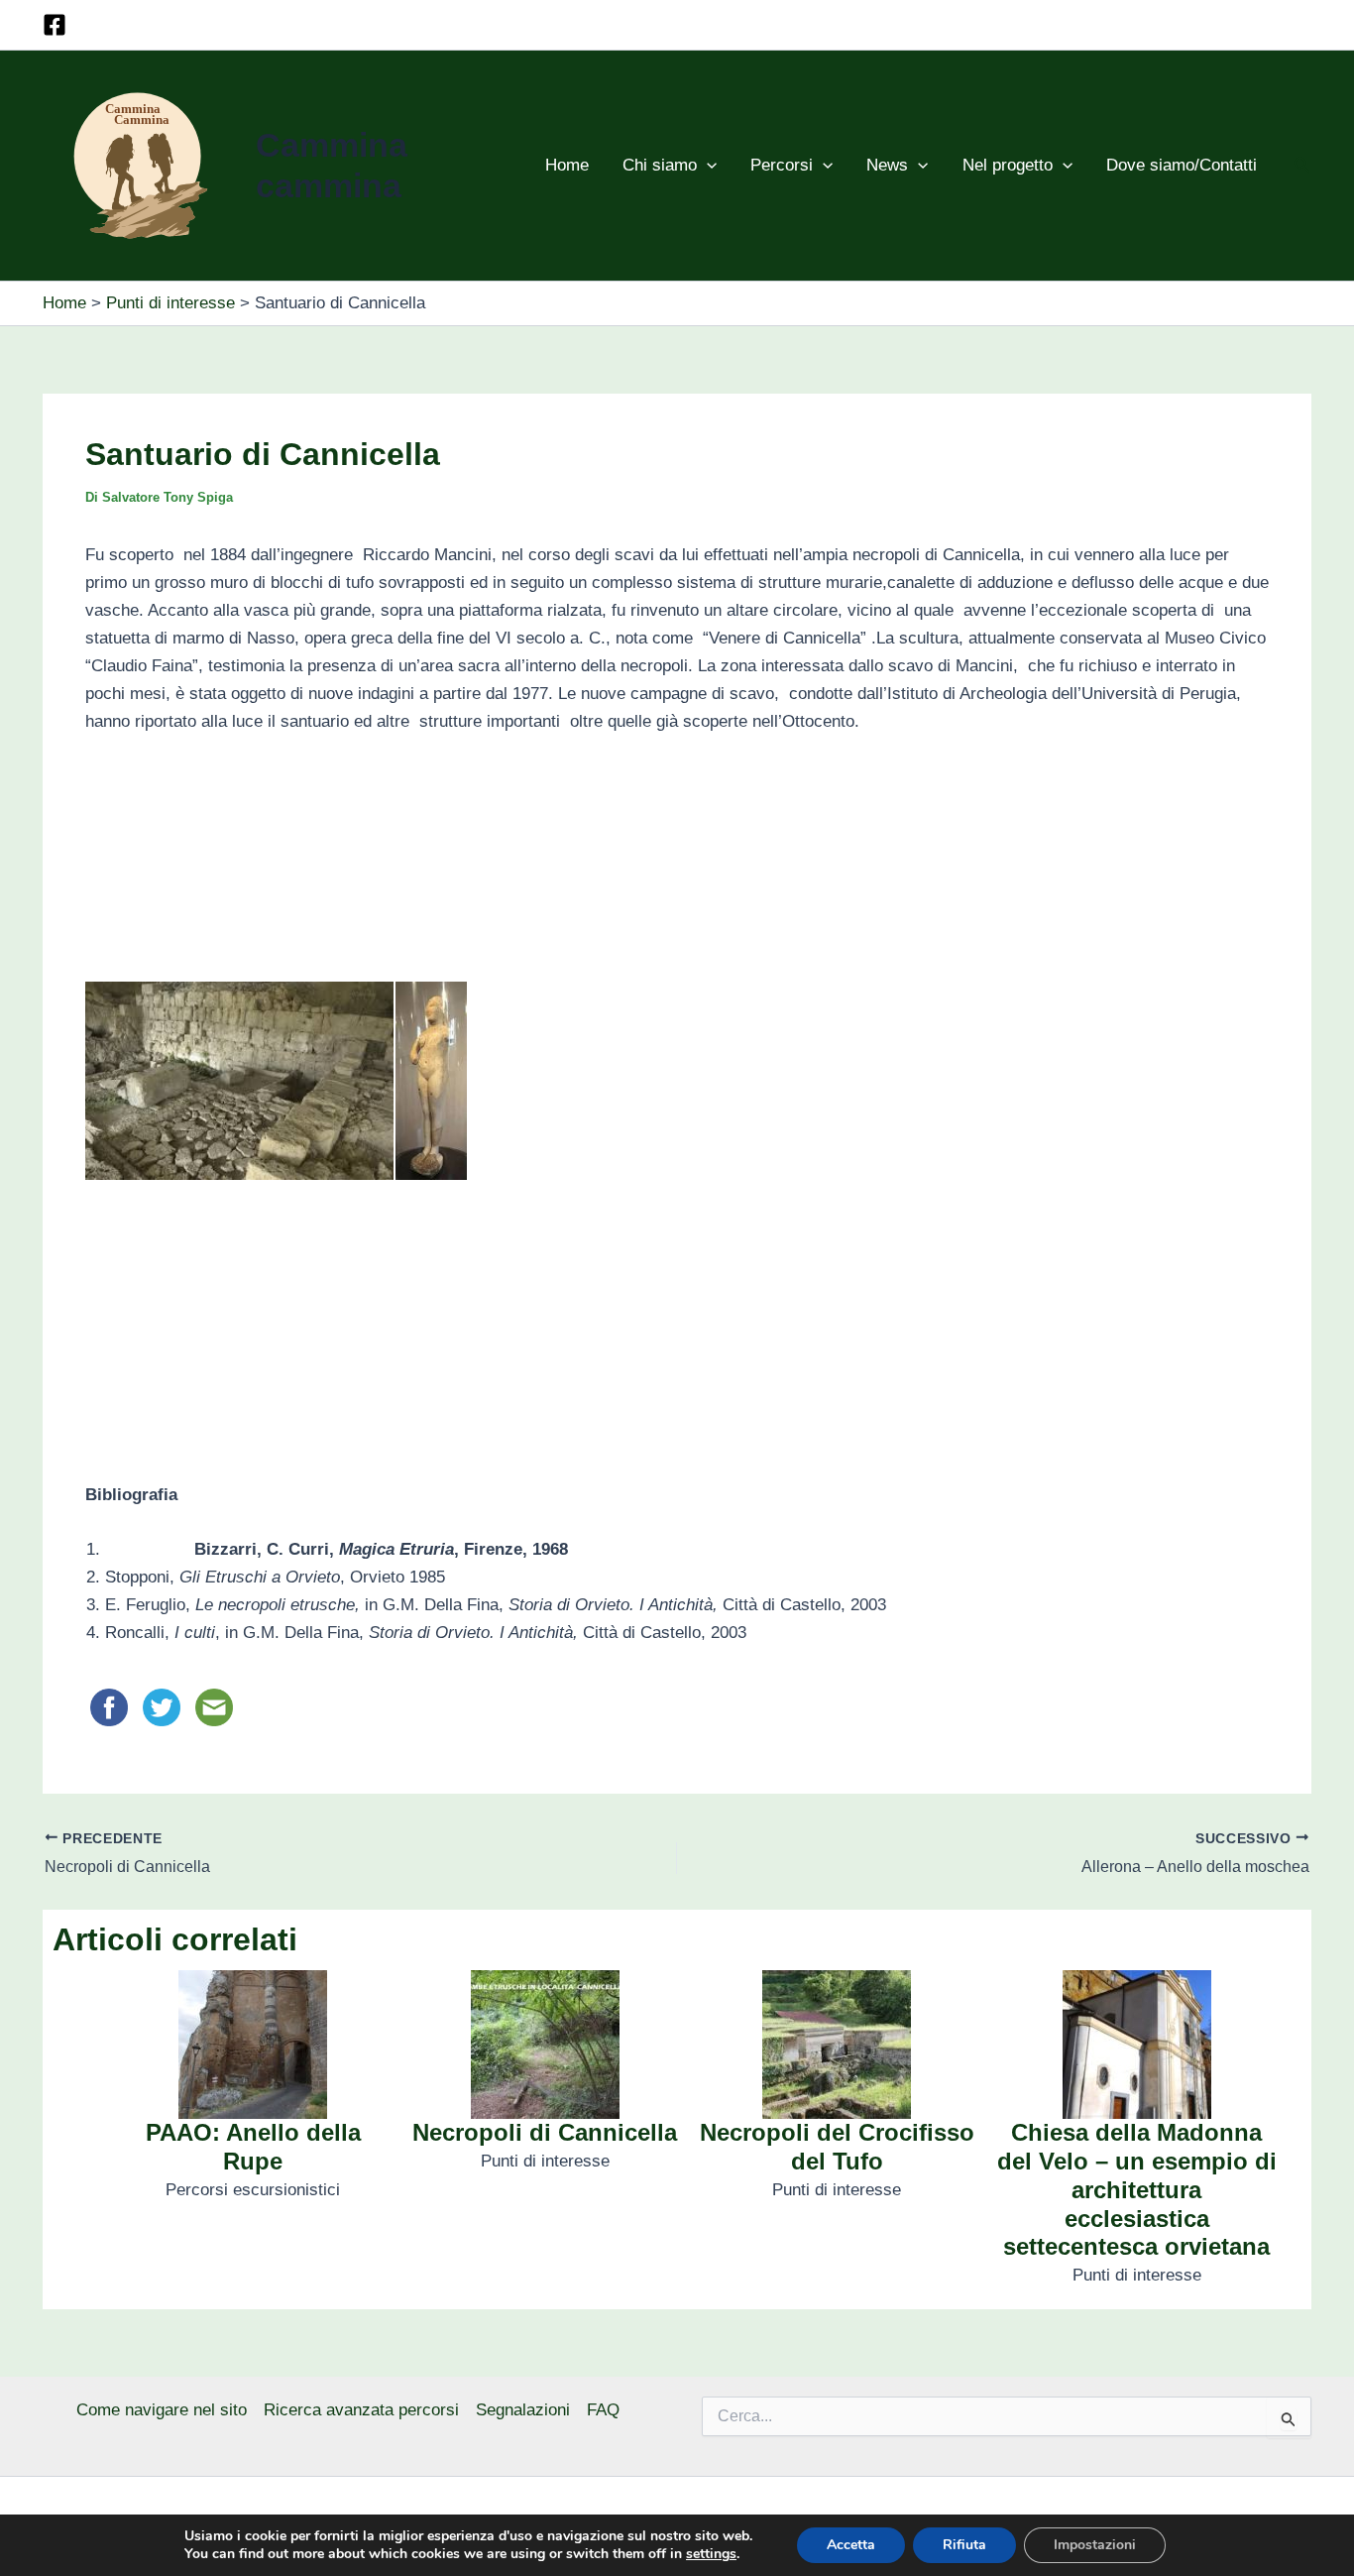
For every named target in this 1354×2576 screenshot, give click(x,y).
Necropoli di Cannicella (545, 2132)
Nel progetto (1008, 165)
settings (711, 2554)
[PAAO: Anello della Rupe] (253, 2044)
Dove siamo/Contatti (1182, 165)
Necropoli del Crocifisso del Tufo (837, 2147)
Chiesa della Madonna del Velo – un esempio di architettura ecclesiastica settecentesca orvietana (1137, 2189)
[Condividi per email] (214, 1707)
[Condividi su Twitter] (164, 1707)
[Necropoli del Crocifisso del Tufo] (837, 2044)
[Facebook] (55, 25)
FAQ (603, 2410)
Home (567, 165)
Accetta (851, 2545)
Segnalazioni (523, 2410)
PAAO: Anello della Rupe (253, 2147)
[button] (707, 166)
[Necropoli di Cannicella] (545, 2044)
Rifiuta (964, 2545)
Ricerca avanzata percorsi (361, 2410)
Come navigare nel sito (162, 2410)
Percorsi (782, 165)
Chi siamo (660, 165)
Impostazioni (1095, 2545)
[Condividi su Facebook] (112, 1707)
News (887, 165)
